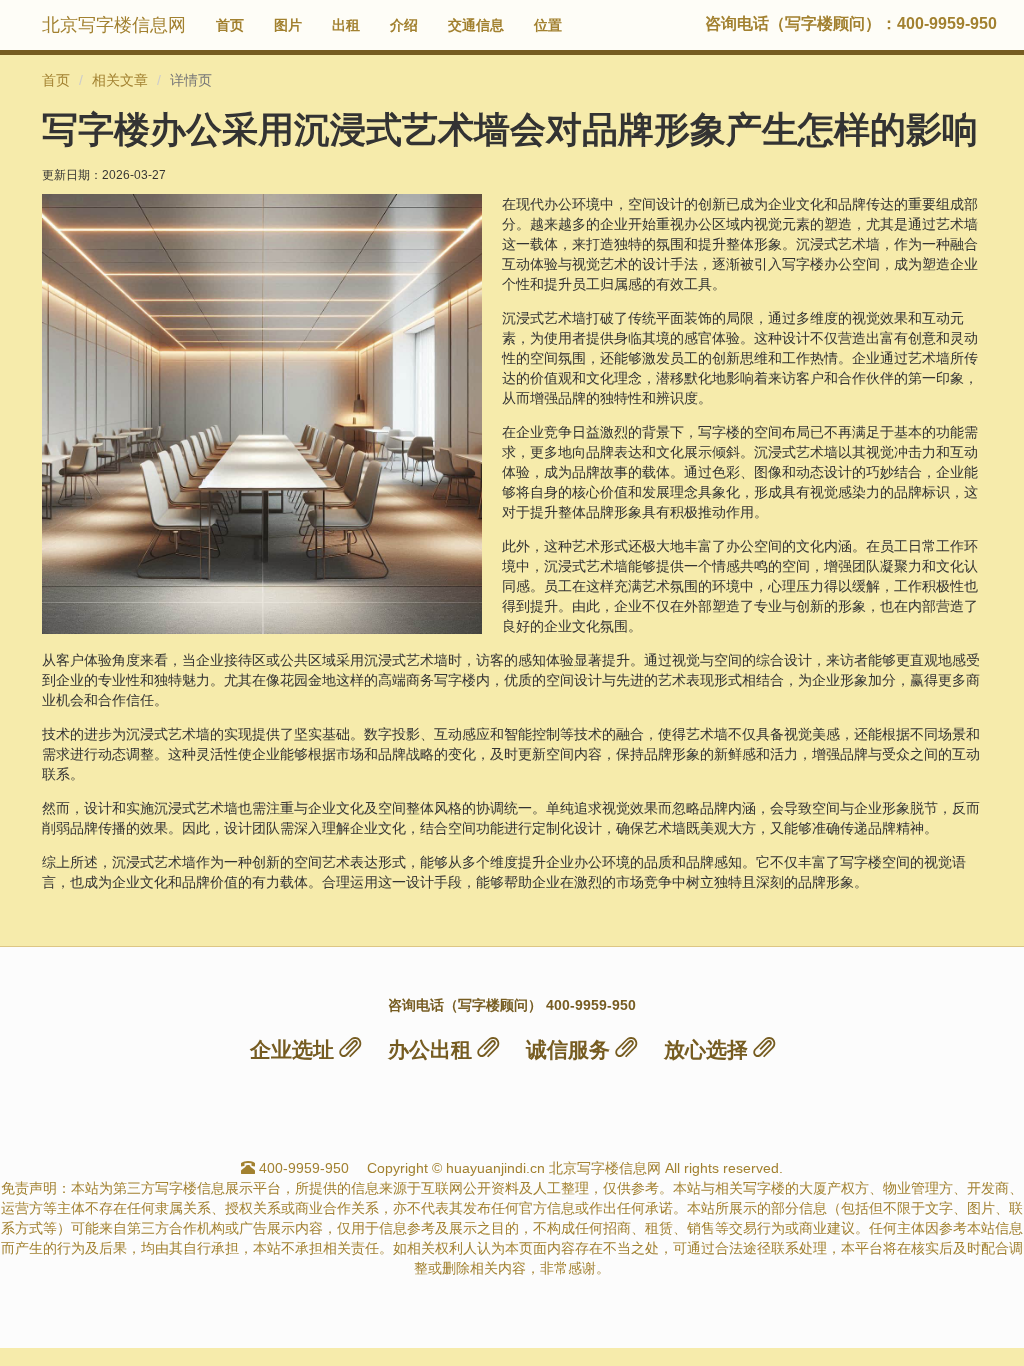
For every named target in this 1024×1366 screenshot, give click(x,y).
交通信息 (476, 25)
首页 (230, 25)
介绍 (404, 25)
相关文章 (120, 80)
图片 (288, 25)
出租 (346, 25)
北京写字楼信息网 (114, 25)
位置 (548, 25)
